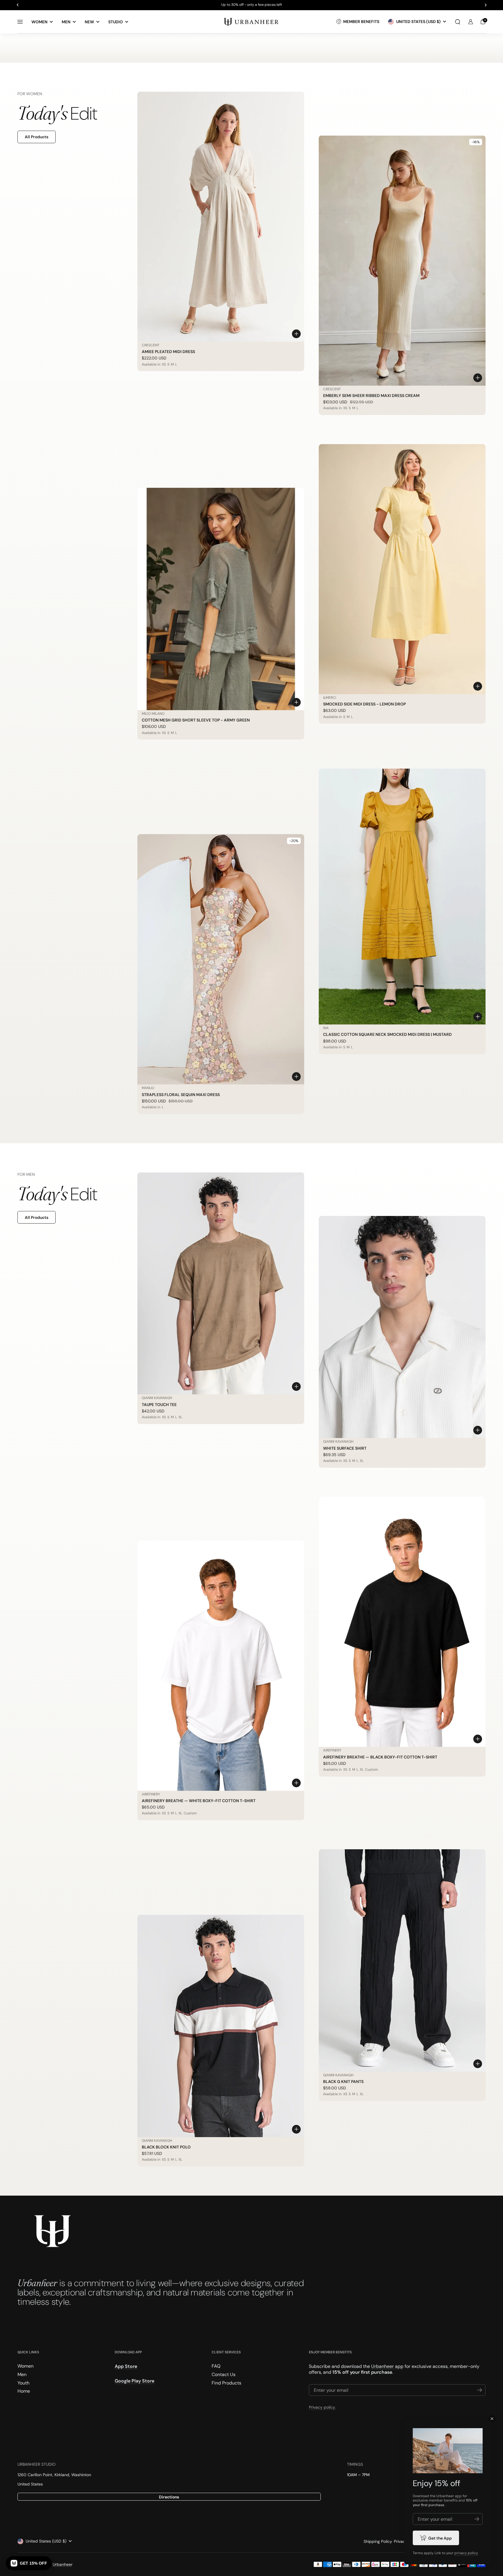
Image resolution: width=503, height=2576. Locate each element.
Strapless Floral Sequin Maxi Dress (181, 1095)
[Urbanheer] (251, 22)
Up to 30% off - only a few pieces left (252, 5)
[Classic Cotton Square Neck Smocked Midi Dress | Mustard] (402, 897)
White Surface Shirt (345, 1448)
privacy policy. (466, 2553)
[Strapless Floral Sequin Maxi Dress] (221, 959)
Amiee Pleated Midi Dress (168, 352)
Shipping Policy (378, 2541)
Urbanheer (63, 2564)
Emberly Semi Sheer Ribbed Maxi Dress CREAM (371, 396)
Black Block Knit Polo (166, 2147)
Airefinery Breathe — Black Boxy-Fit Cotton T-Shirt (380, 1757)
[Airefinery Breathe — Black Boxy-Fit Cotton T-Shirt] (402, 1622)
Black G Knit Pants (343, 2082)
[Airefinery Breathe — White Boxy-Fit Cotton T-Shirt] (221, 1666)
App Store (126, 2366)
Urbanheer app (387, 2366)
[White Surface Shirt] (402, 1327)
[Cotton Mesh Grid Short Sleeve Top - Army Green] (221, 599)
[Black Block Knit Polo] (221, 2026)
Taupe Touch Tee (159, 1405)
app (458, 2496)
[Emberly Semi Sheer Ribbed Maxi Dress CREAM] (402, 260)
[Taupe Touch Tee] (221, 1283)
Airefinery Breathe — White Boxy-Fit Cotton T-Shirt (199, 1801)
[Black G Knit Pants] (402, 1960)
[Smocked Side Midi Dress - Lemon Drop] (402, 569)
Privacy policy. (322, 2407)
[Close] (492, 2419)
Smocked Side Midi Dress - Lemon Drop (364, 704)
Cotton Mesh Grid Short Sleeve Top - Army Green (196, 720)
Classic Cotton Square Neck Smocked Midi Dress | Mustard (387, 1034)
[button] (458, 22)
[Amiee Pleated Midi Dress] (221, 217)
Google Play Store (134, 2381)
